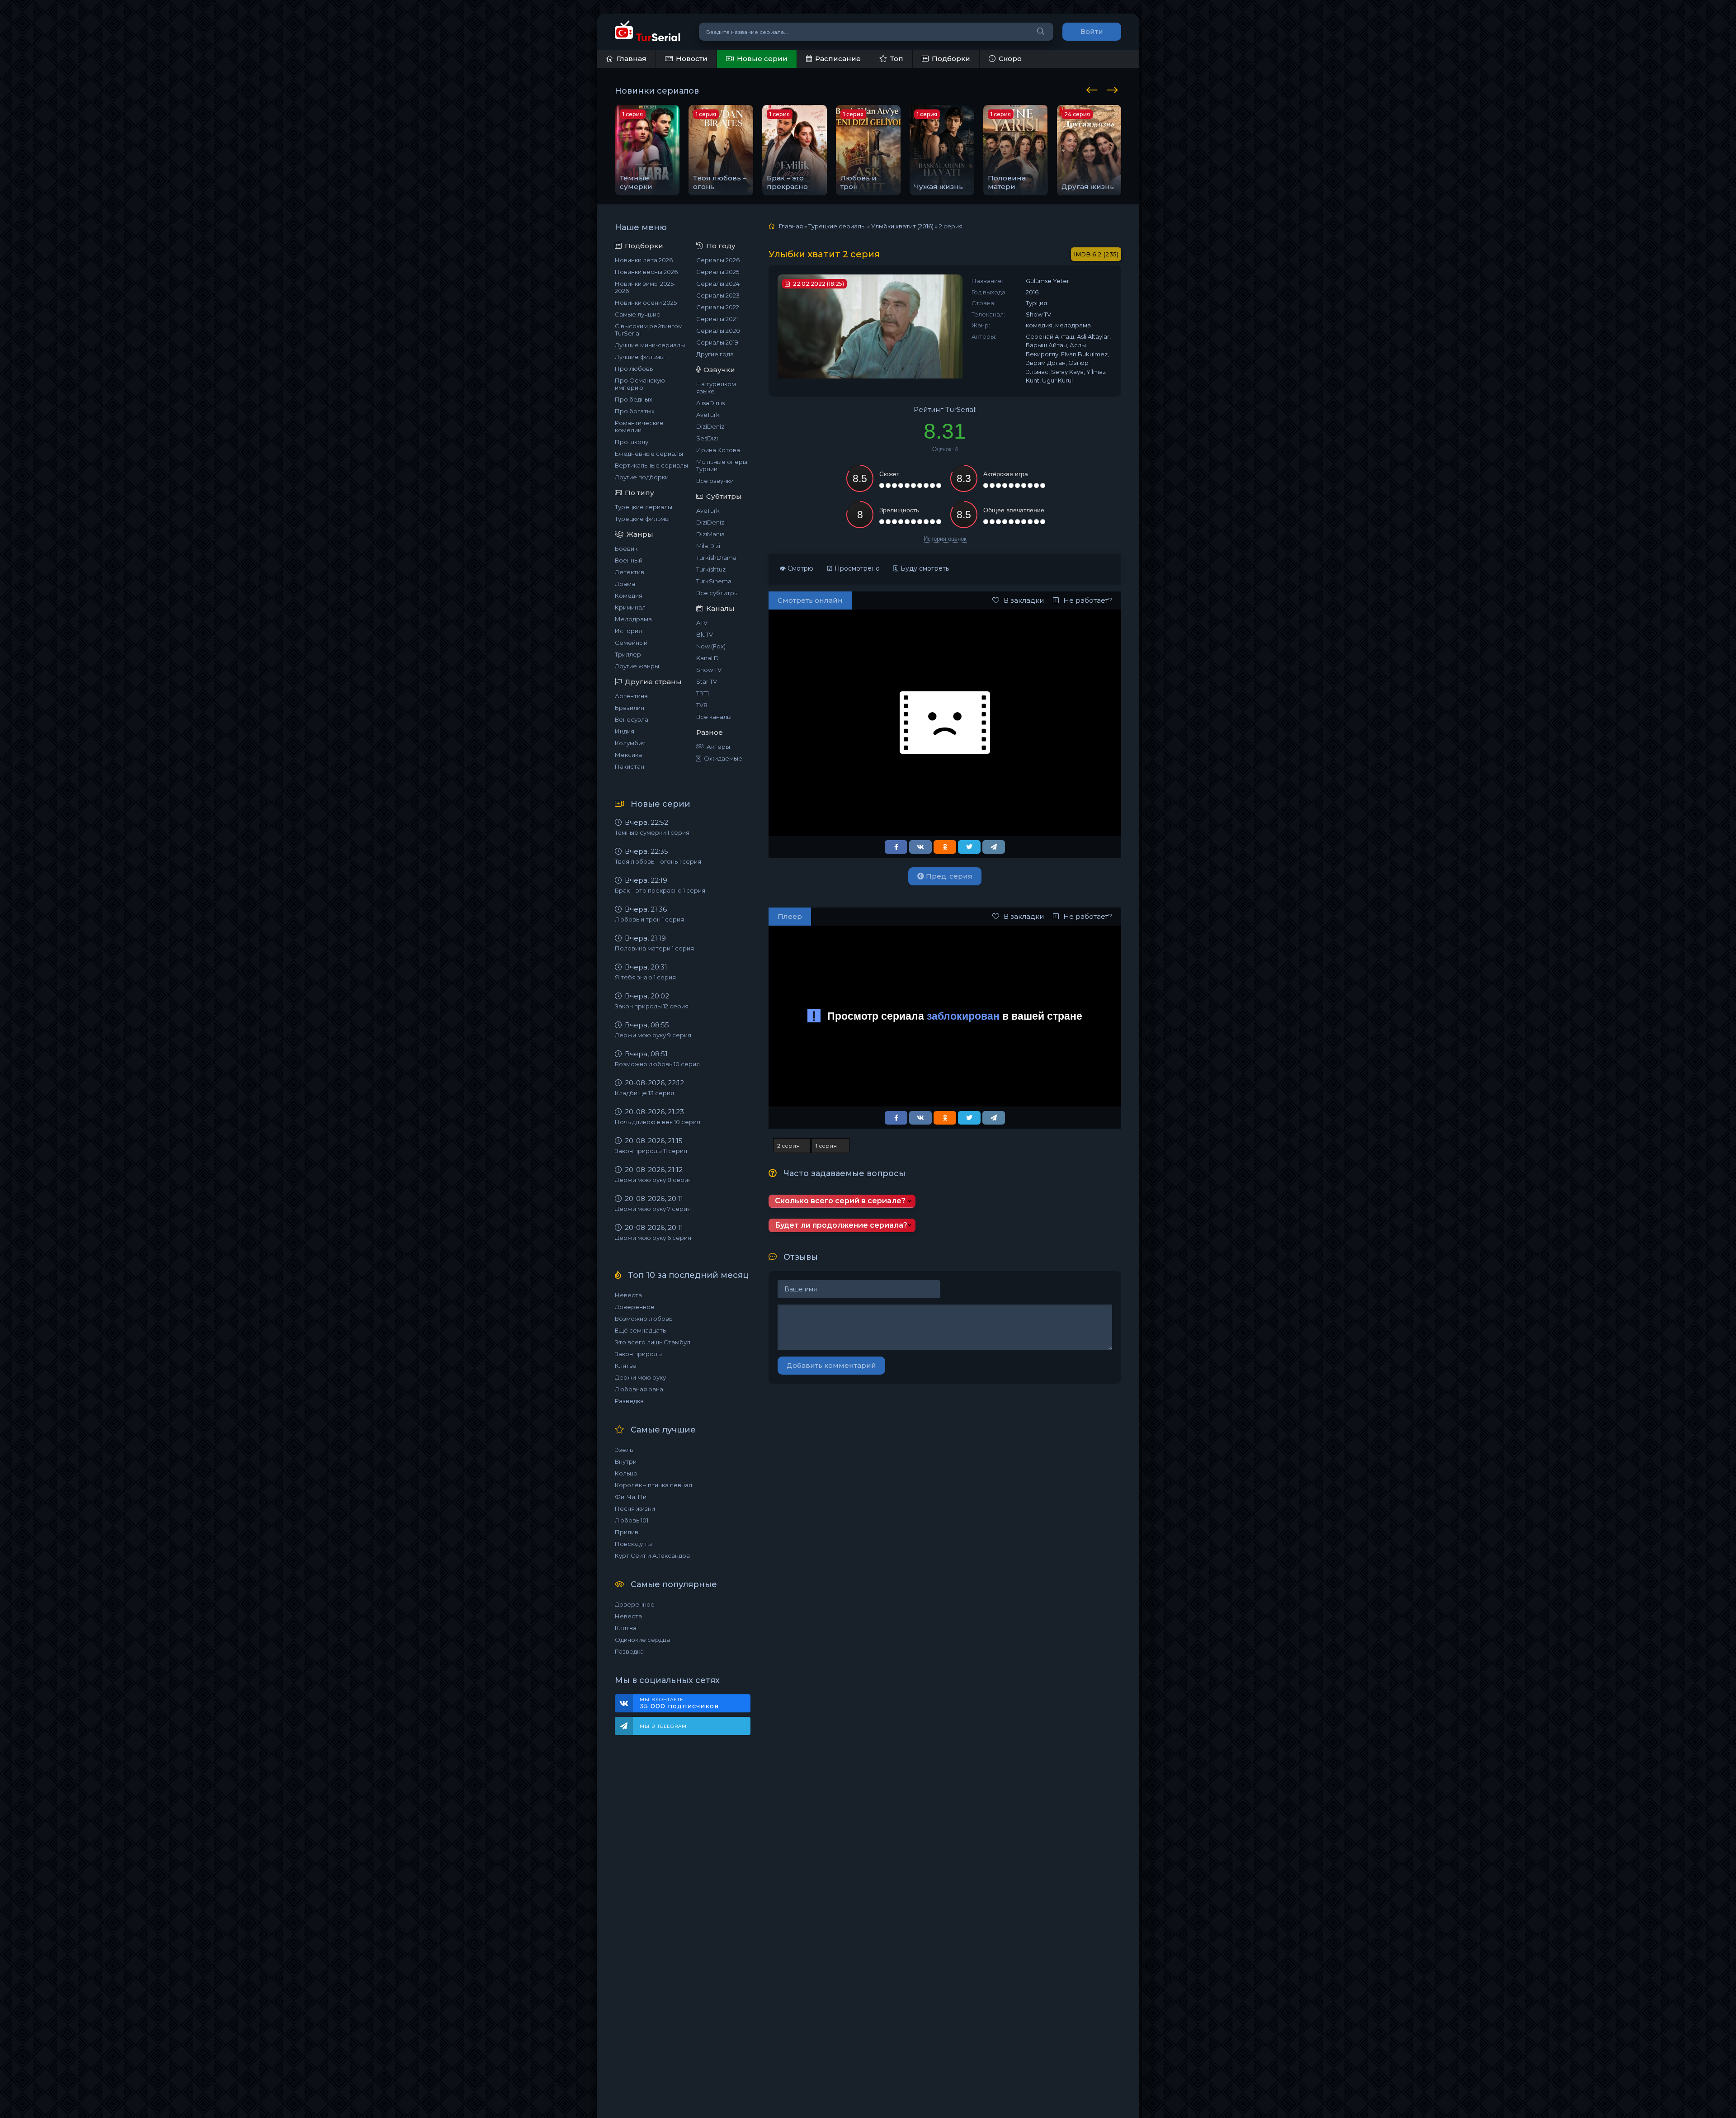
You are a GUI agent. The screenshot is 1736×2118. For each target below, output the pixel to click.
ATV (702, 623)
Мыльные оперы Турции (722, 465)
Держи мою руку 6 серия (653, 1238)
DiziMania (710, 534)
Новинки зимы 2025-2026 (645, 287)
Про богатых (635, 411)
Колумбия (630, 743)
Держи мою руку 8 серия (653, 1180)
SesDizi (707, 438)
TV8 (702, 705)
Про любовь (634, 369)
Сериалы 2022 (718, 307)
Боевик (626, 548)
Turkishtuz (711, 569)
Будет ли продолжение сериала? (841, 1225)
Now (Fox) (711, 646)
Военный (629, 560)
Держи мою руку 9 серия (653, 1035)
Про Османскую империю (640, 384)
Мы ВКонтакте (679, 1703)
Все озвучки (715, 481)
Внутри (626, 1461)
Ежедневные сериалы (649, 454)
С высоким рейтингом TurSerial (649, 330)
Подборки (951, 59)
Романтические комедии (639, 426)
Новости (692, 59)
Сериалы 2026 (718, 260)
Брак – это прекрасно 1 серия (660, 890)
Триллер (628, 654)
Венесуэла (632, 719)
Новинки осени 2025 (646, 303)
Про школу (632, 442)
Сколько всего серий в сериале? (840, 1201)
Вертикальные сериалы (651, 465)
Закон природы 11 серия (651, 1151)
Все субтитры (717, 593)
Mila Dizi (708, 546)
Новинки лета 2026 (644, 260)
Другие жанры (637, 666)
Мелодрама (633, 619)
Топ (897, 59)
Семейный (631, 643)
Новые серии (762, 59)
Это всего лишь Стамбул (653, 1342)
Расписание (838, 59)
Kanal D (708, 658)
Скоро (1010, 59)
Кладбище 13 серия (644, 1093)
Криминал (630, 607)
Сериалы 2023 (718, 295)
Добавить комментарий (831, 1365)
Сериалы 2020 (718, 331)
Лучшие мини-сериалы (650, 345)
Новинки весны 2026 (646, 272)
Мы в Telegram (663, 1726)
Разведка (629, 1401)
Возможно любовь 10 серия (657, 1064)
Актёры (718, 747)
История (628, 631)
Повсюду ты (633, 1544)
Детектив (630, 572)
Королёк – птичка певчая (653, 1485)
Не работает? (1088, 600)
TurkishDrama (716, 558)
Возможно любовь (644, 1319)
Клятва (626, 1366)
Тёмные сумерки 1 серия (652, 832)
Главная (632, 59)
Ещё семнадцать (640, 1330)
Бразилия (630, 708)
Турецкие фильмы (642, 519)
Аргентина (631, 696)
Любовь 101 (632, 1520)
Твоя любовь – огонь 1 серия (658, 861)
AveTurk (708, 415)
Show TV (709, 670)
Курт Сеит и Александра (652, 1555)
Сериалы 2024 (718, 284)
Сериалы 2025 (718, 272)
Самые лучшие (638, 314)
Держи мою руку (640, 1377)
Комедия (629, 596)
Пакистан (630, 766)
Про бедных (634, 399)
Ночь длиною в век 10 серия (658, 1122)
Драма (625, 584)
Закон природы (638, 1354)
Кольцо (626, 1473)
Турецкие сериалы (644, 507)
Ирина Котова (718, 450)
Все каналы (714, 717)
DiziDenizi (711, 426)
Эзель (624, 1450)
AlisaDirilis (710, 403)
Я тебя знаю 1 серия (645, 977)
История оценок (945, 539)
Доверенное (635, 1307)
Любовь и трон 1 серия (649, 919)
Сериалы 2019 (717, 342)
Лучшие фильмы (640, 357)
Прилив (627, 1532)
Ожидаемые (723, 758)
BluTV (705, 634)
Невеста (628, 1295)
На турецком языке (716, 388)
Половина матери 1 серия (654, 948)
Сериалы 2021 (717, 319)
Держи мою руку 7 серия (653, 1209)
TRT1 (703, 693)
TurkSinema (714, 581)
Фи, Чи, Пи (631, 1497)
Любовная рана (639, 1389)
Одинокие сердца (642, 1640)
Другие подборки (642, 477)
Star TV (707, 681)
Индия (625, 731)
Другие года (715, 354)
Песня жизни (635, 1508)
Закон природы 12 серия (652, 1006)
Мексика (628, 755)
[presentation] (1094, 89)
